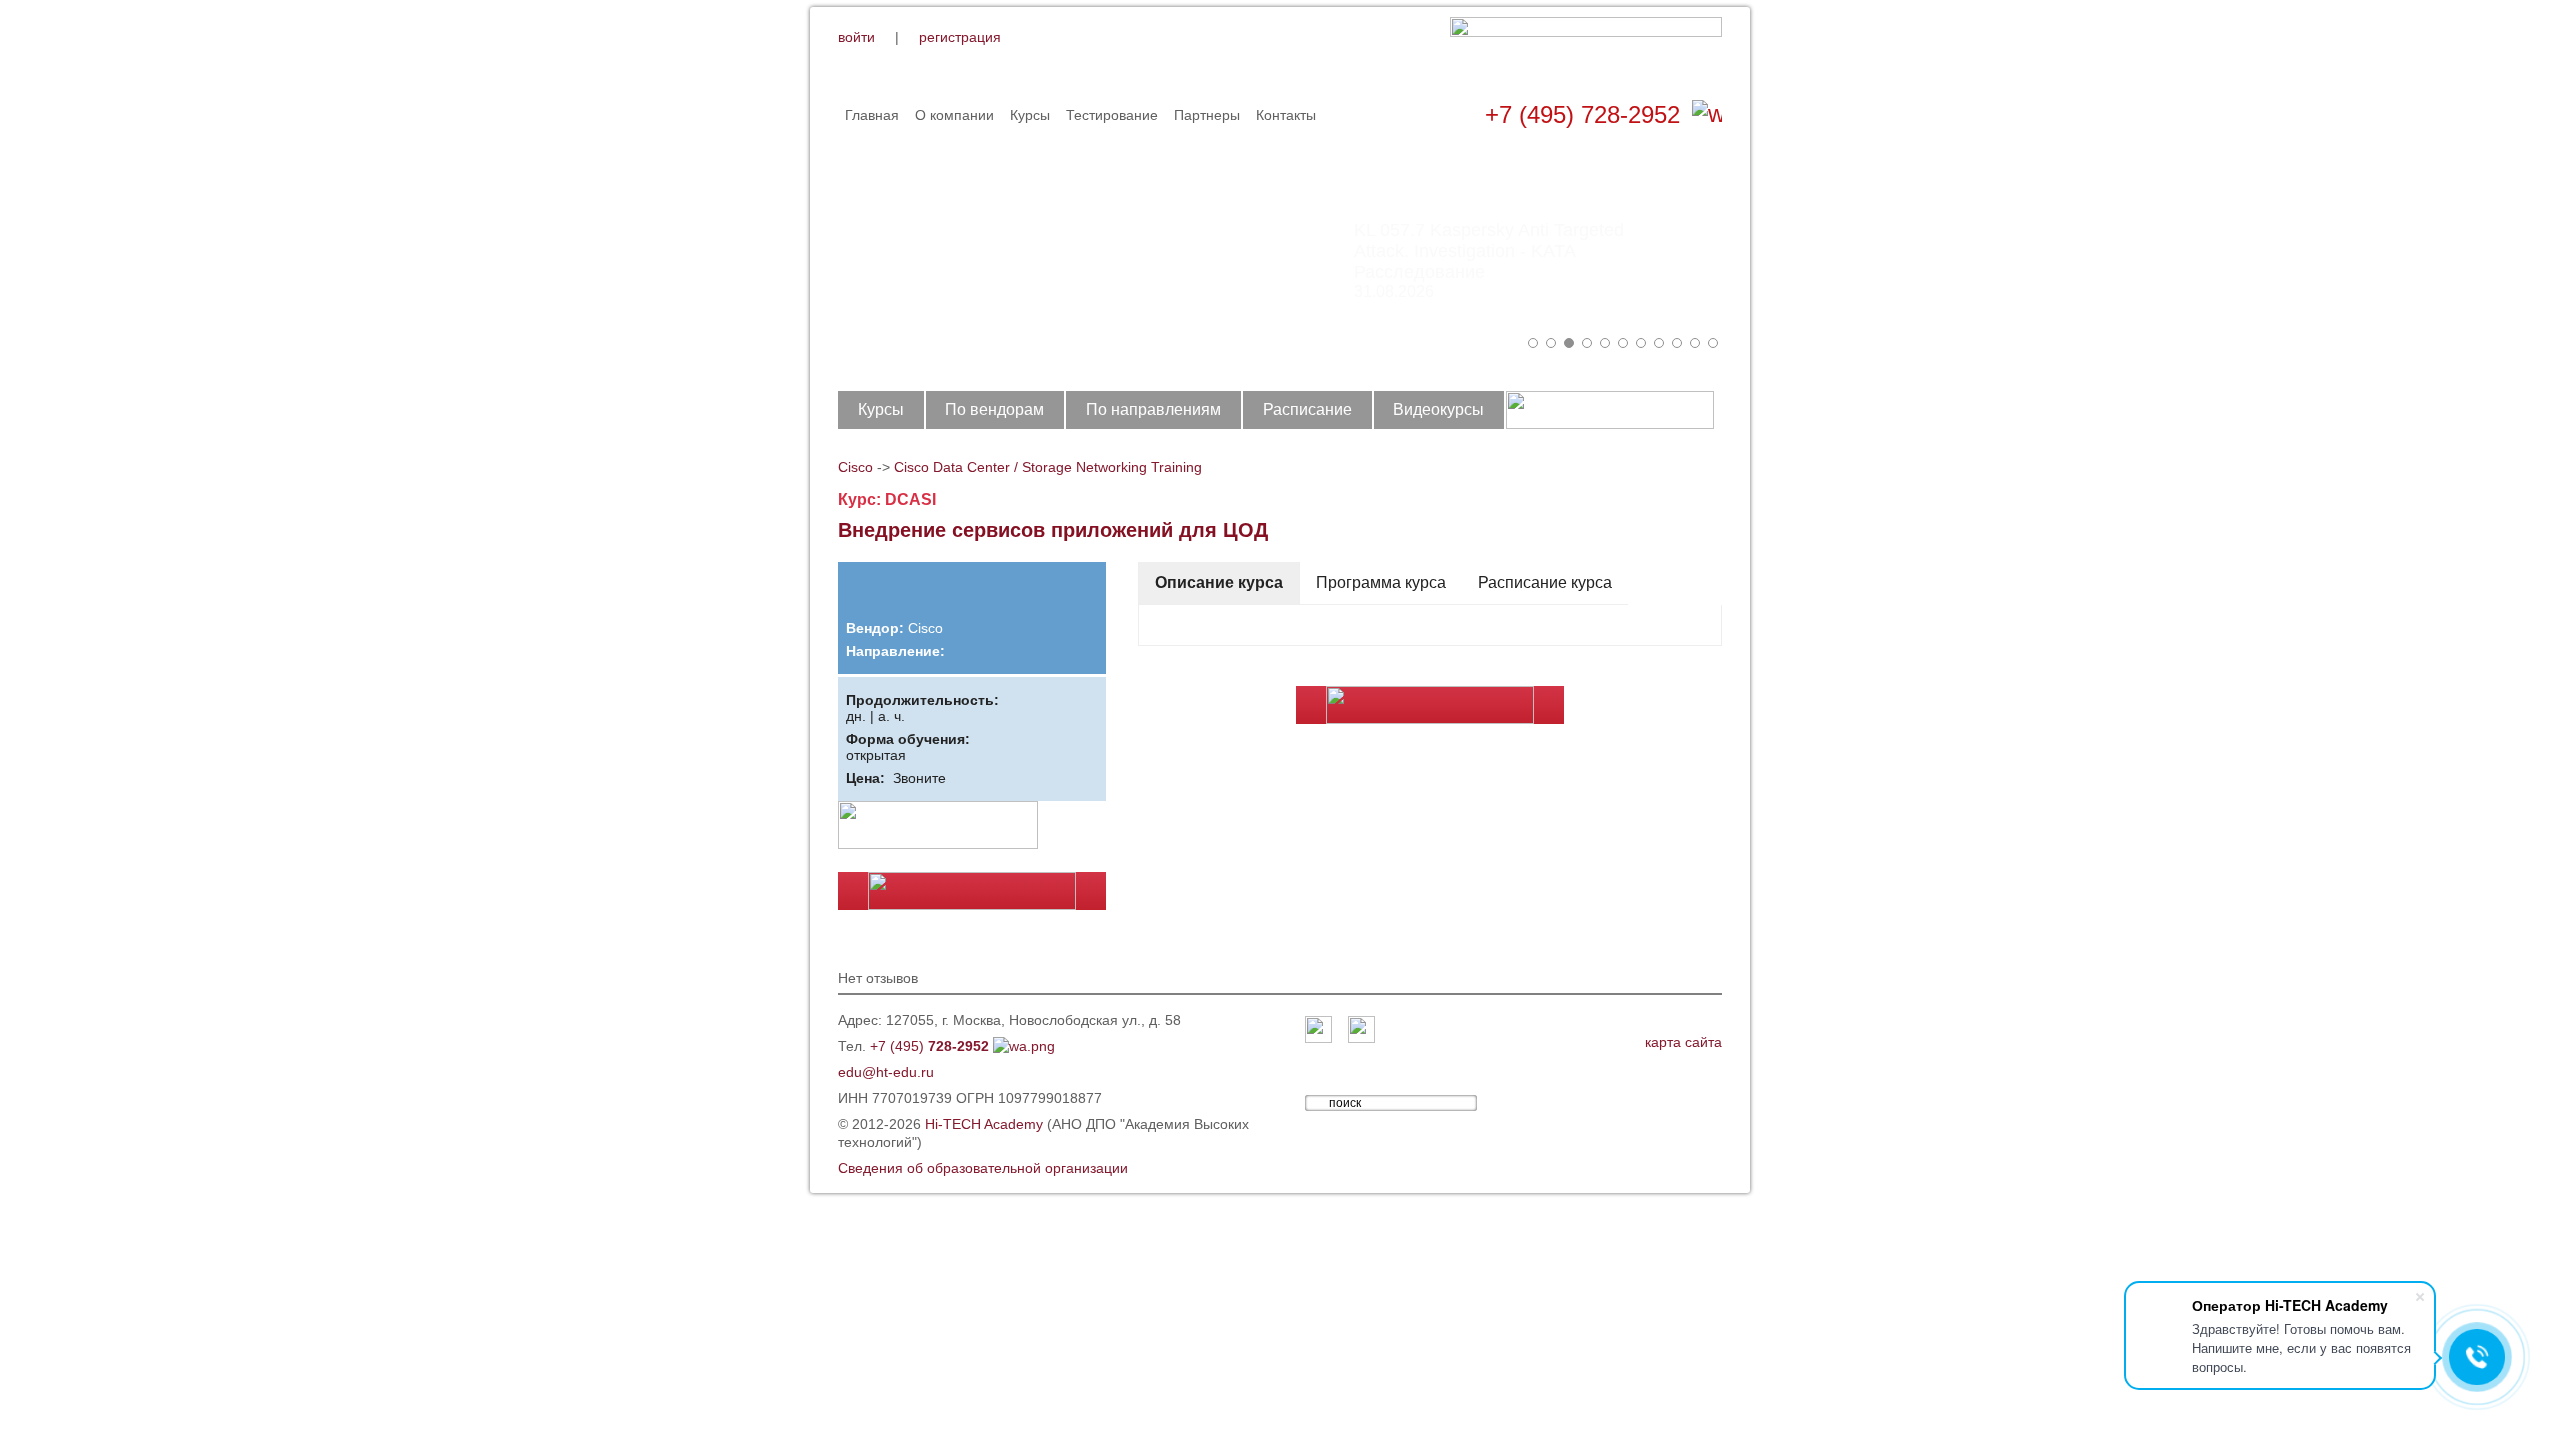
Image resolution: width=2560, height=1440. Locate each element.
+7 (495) (929, 1046)
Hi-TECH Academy (984, 1124)
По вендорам (994, 409)
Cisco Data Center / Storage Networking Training (1048, 467)
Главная (872, 115)
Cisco (855, 467)
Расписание (1307, 409)
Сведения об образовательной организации (983, 1168)
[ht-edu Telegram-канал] (1361, 1031)
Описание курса (1219, 582)
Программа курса (1381, 582)
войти (856, 37)
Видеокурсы (1438, 409)
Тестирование (1112, 115)
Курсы (1030, 115)
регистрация (960, 37)
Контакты (1286, 115)
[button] (1533, 343)
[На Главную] (1586, 48)
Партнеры (1207, 115)
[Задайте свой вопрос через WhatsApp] (1707, 115)
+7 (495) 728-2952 (1582, 114)
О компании (954, 115)
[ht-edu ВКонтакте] (1318, 1031)
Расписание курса (1545, 582)
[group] (1280, 250)
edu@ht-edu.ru (886, 1072)
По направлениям (1153, 409)
